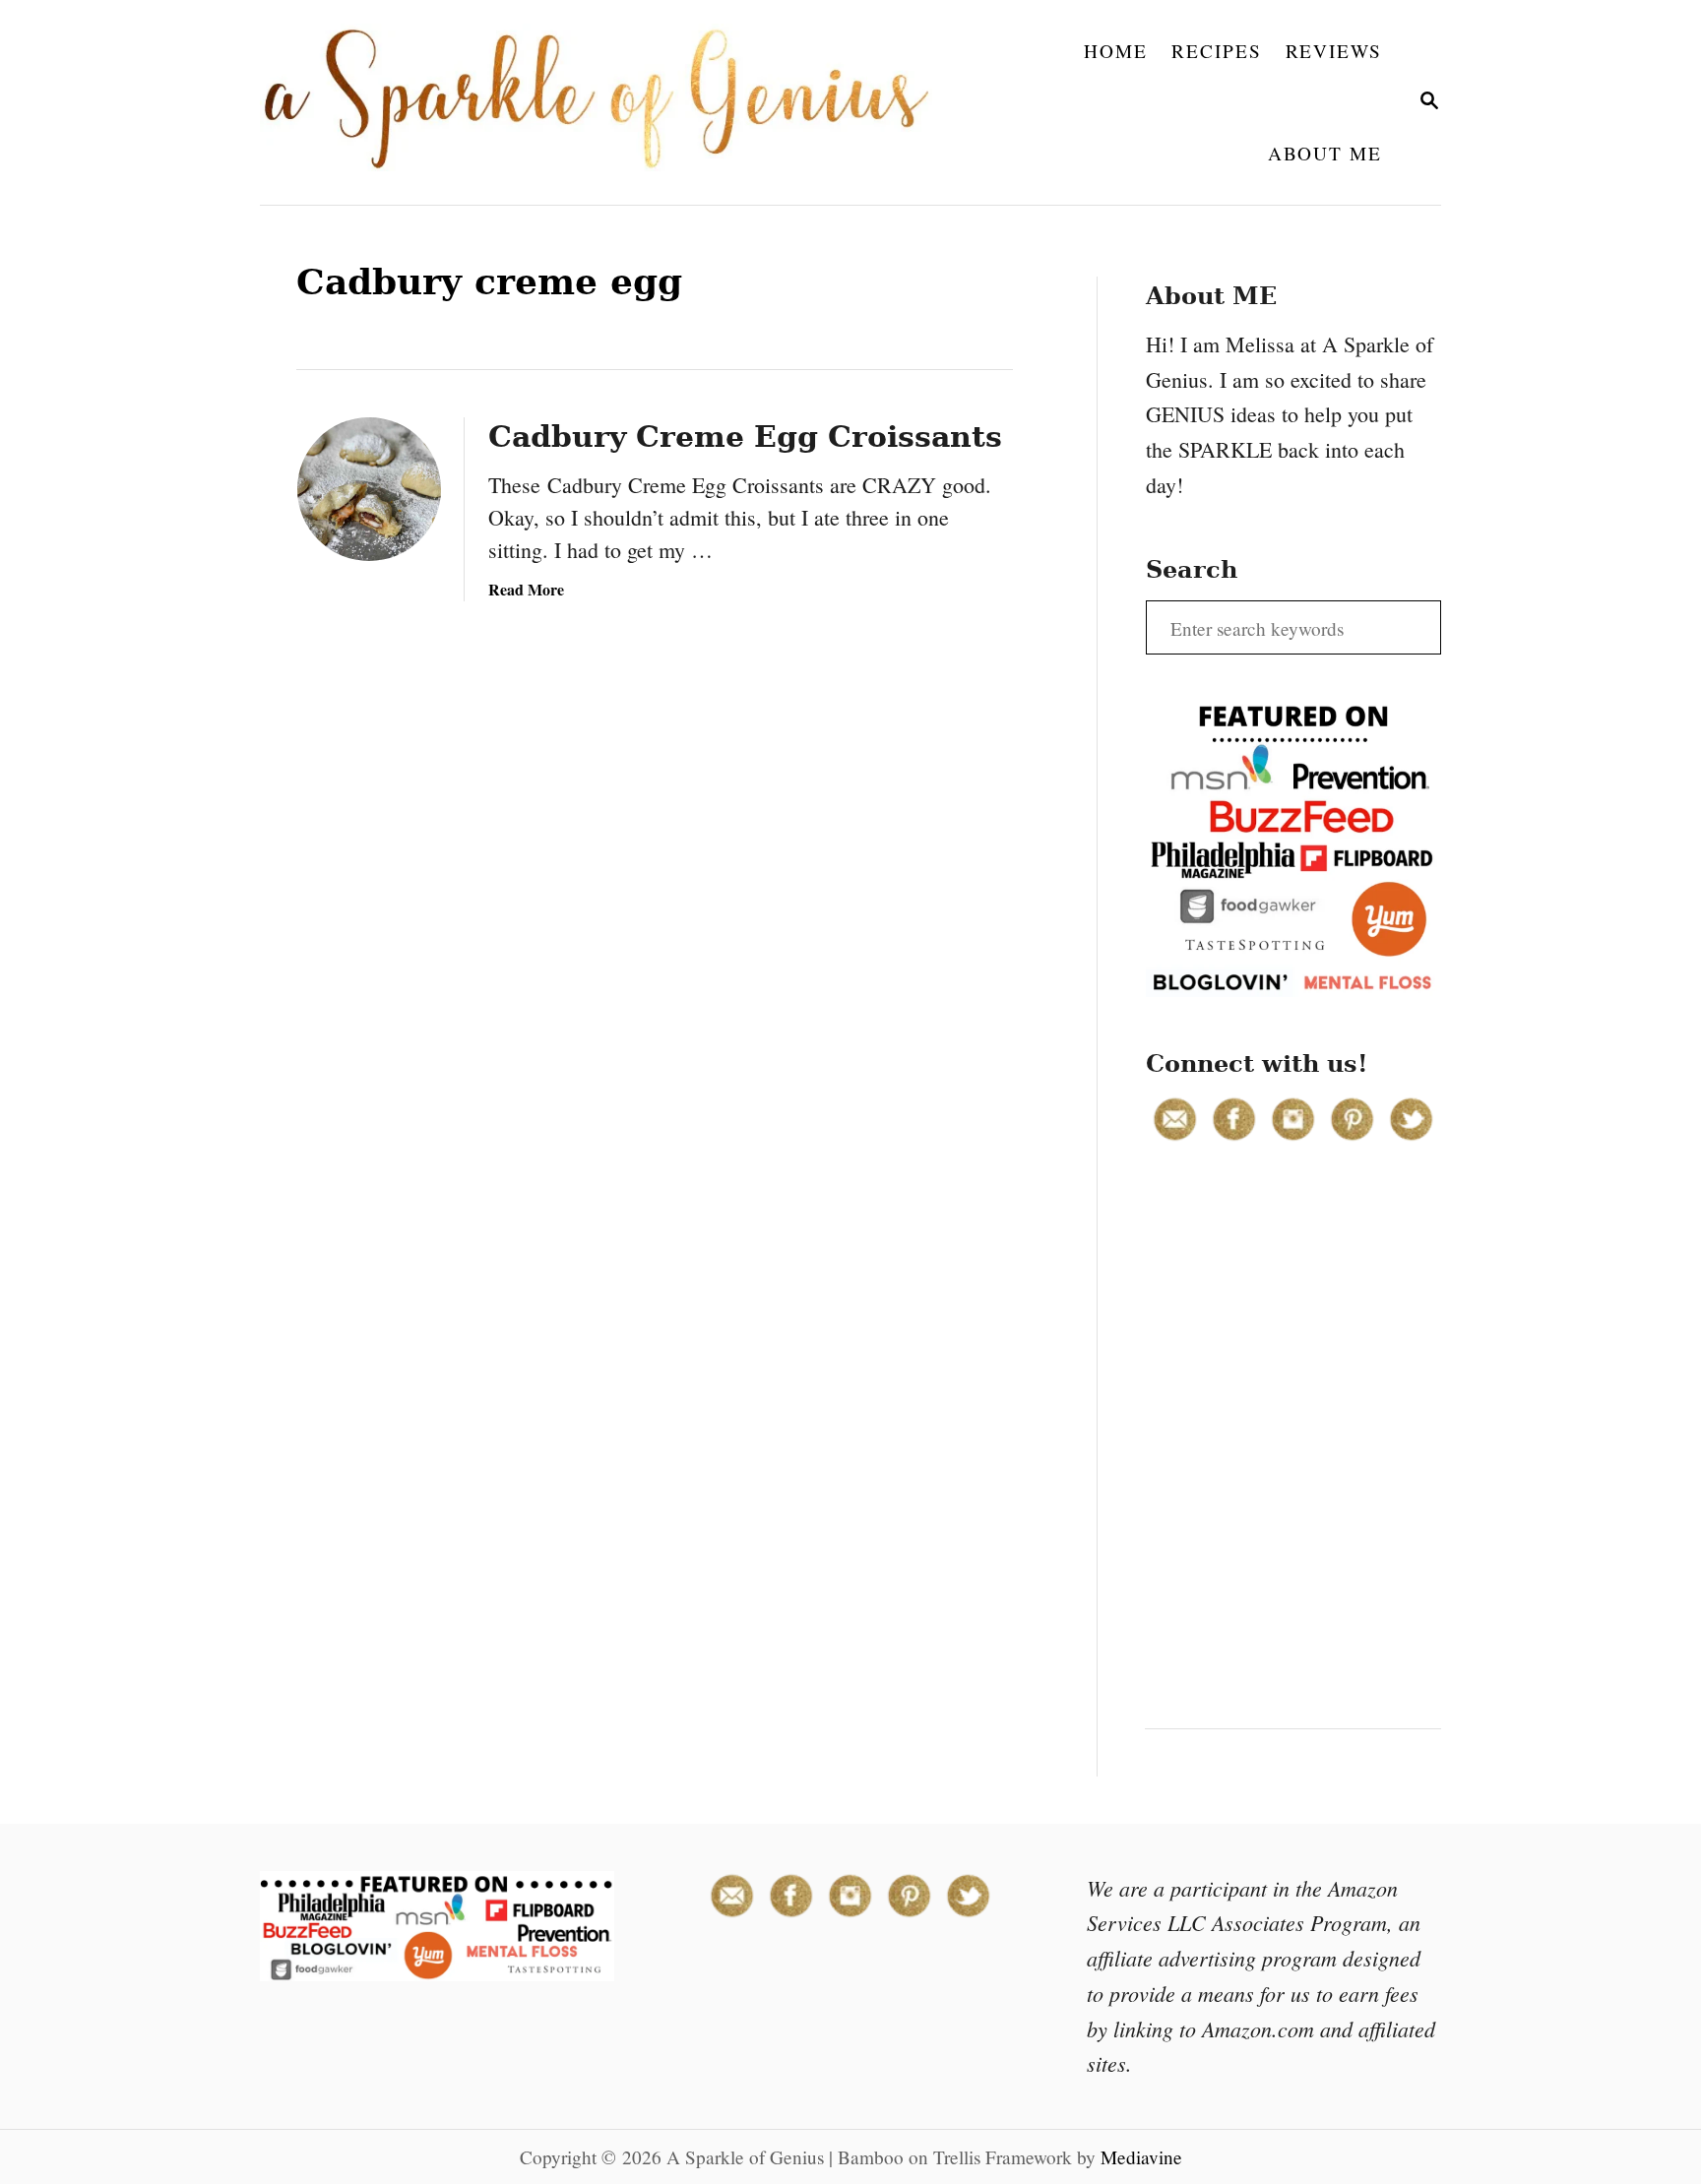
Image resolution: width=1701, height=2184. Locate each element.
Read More (526, 589)
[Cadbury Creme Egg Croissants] (369, 489)
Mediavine (1141, 2157)
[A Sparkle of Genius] (608, 102)
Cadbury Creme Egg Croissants (745, 437)
